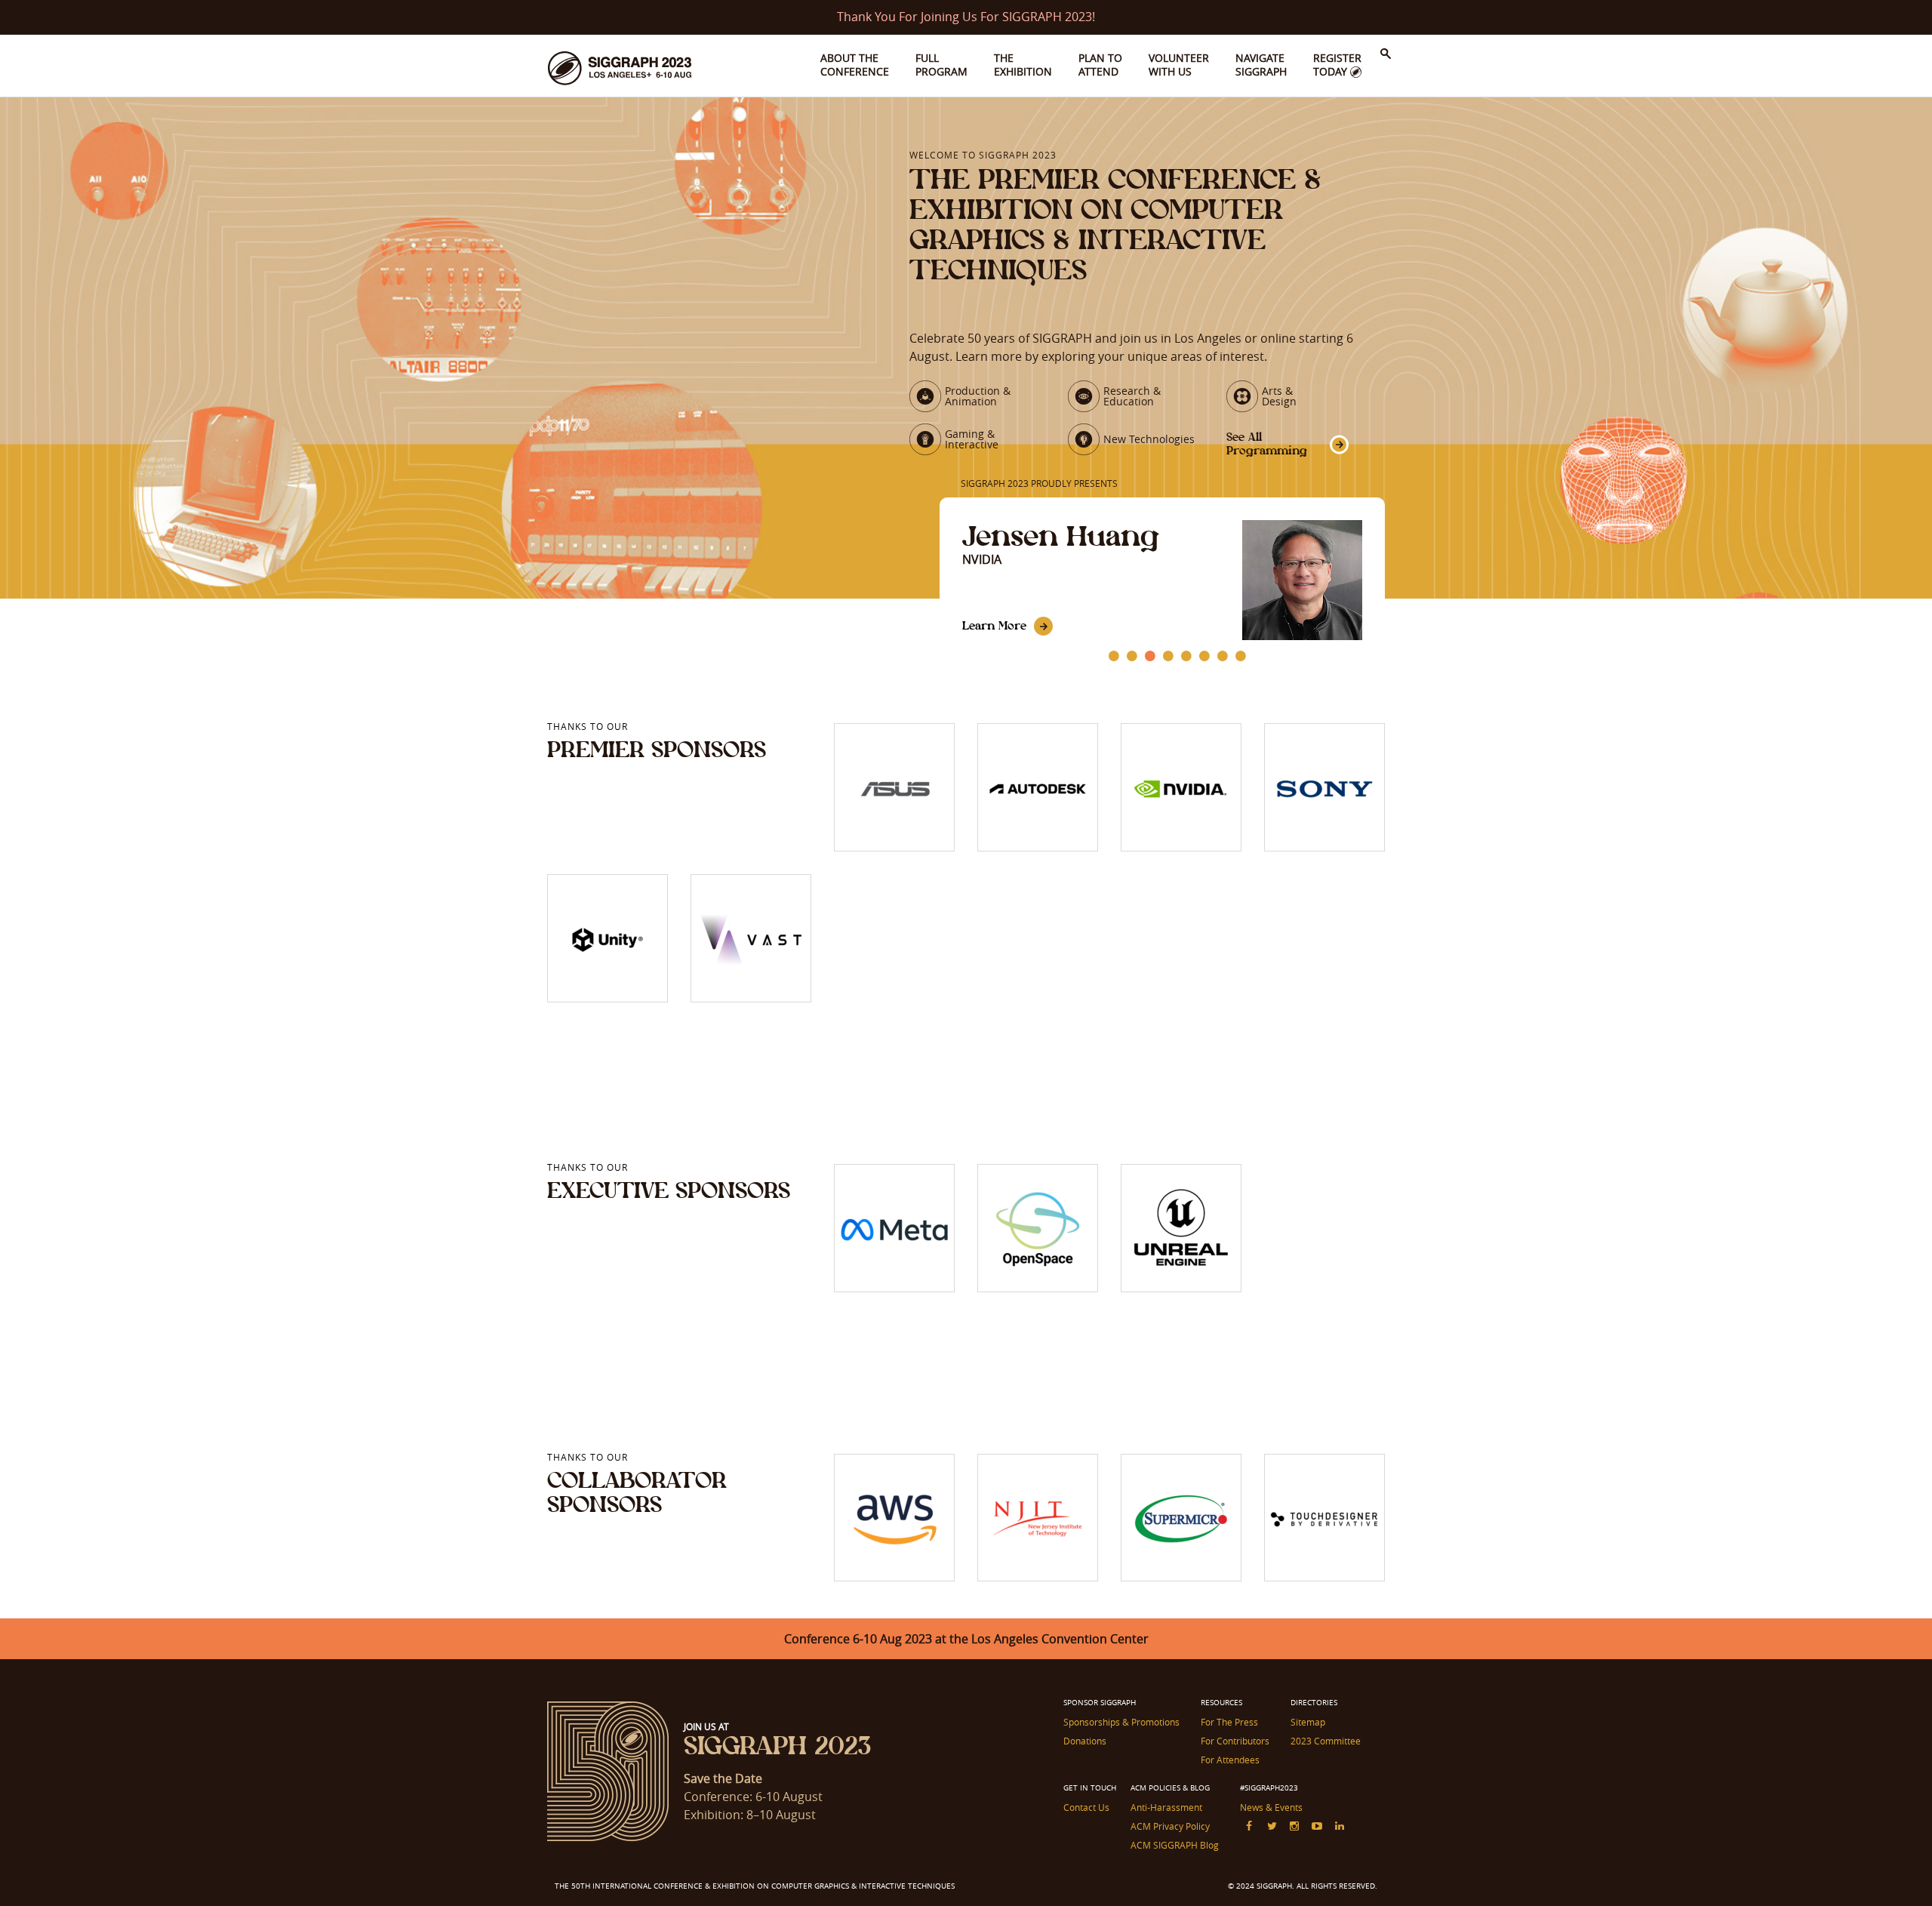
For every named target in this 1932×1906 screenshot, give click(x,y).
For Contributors (1235, 1741)
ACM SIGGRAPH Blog (1175, 1845)
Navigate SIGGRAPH (1261, 65)
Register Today (1337, 65)
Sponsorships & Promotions (1121, 1722)
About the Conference (855, 65)
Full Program (941, 65)
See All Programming (1267, 443)
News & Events (1271, 1807)
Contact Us (1086, 1807)
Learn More (994, 625)
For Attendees (1230, 1760)
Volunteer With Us (1179, 65)
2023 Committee (1326, 1741)
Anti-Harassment (1166, 1807)
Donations (1085, 1741)
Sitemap (1308, 1722)
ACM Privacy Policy (1170, 1826)
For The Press (1229, 1722)
